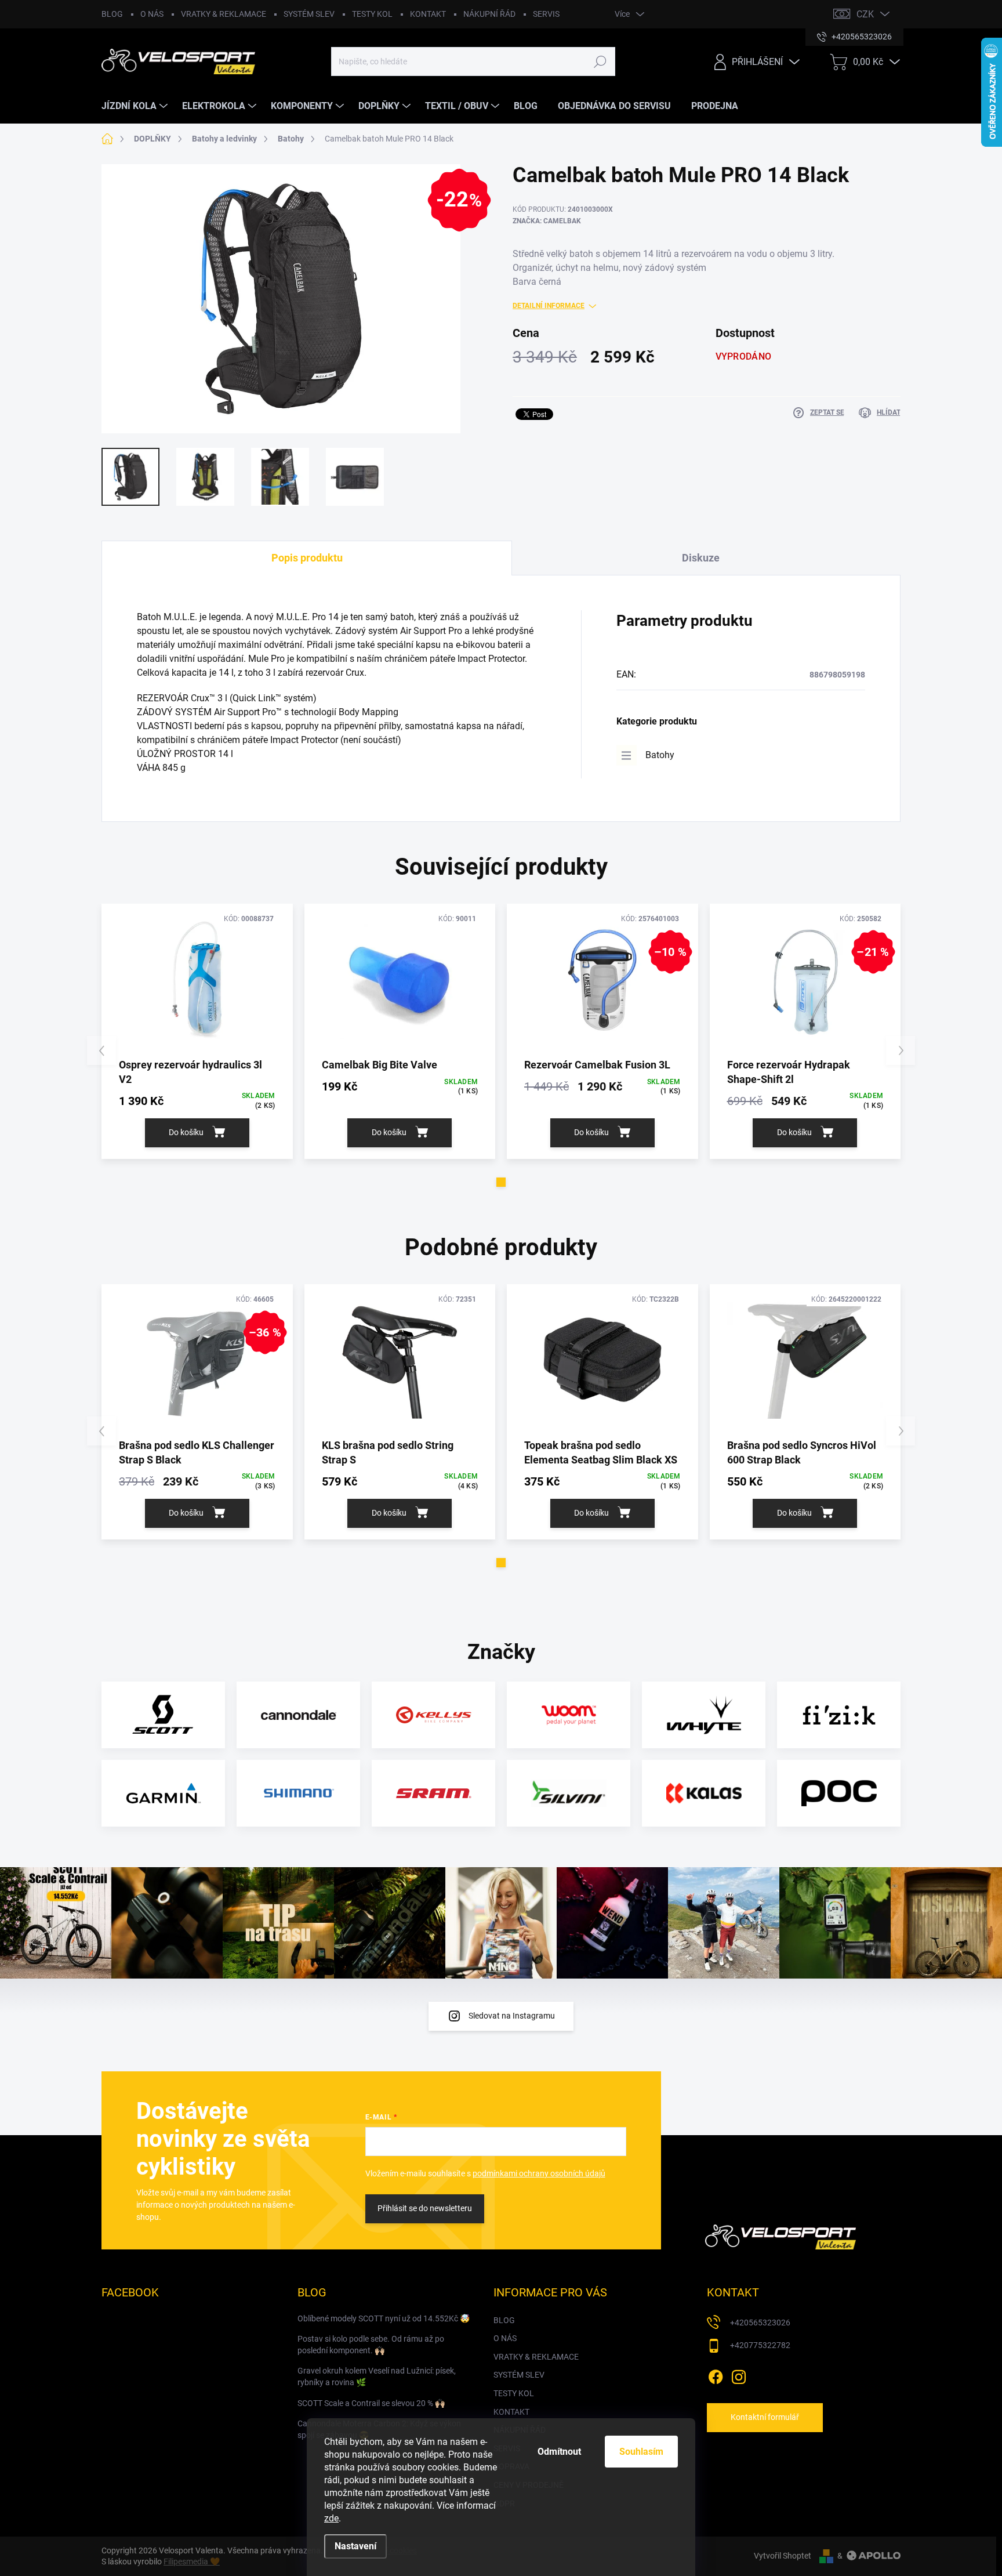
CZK (865, 14)
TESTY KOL (372, 14)
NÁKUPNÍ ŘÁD (489, 14)
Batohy (660, 755)
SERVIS (546, 14)
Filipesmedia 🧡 (192, 2561)
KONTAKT (428, 14)
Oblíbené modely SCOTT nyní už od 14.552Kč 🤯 (384, 2318)
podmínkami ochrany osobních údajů (539, 2173)
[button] (501, 1182)
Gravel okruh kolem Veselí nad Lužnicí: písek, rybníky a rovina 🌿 (377, 2376)
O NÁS (152, 14)
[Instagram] (739, 2375)
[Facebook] (716, 2375)
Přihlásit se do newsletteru (425, 2208)
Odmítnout (559, 2452)
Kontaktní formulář (765, 2417)
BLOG (112, 14)
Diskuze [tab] (701, 558)
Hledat (600, 61)
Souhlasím (641, 2452)
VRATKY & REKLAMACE (224, 14)
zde (331, 2518)
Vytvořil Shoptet (783, 2556)
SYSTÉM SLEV (309, 14)
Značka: (547, 221)
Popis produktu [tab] (307, 558)
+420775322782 (760, 2345)
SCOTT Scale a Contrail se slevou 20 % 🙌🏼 (371, 2403)
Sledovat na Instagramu (512, 2016)
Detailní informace (549, 306)
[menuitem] (136, 106)
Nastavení (355, 2546)
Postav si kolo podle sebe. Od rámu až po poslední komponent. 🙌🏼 (371, 2345)
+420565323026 (760, 2323)
